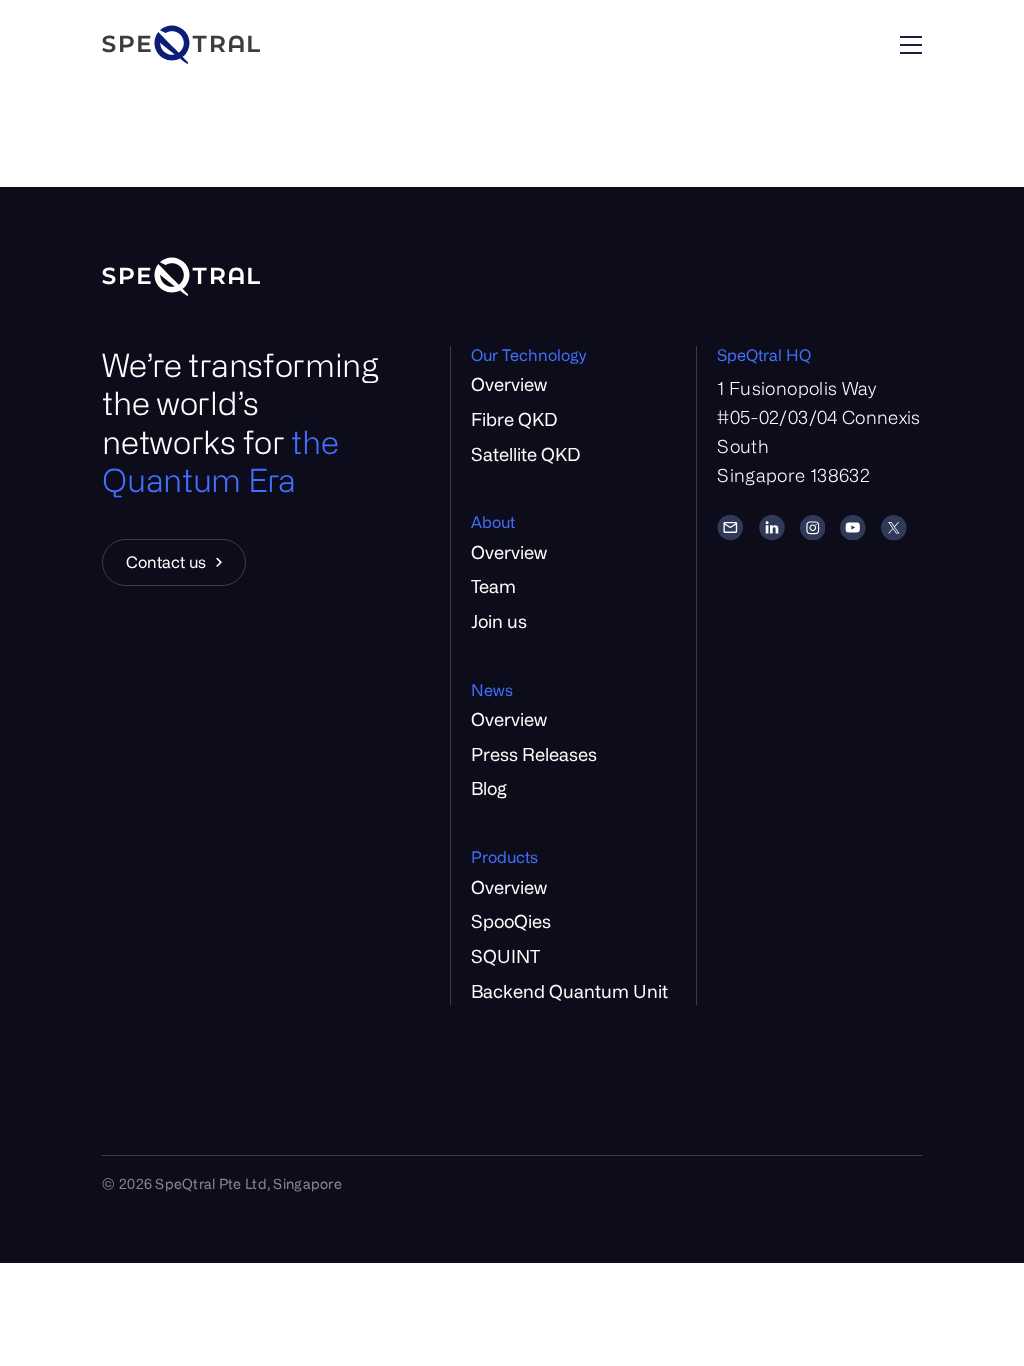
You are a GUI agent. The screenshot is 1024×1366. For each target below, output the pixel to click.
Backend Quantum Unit (569, 991)
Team (493, 586)
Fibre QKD (514, 419)
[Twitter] (894, 528)
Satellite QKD (525, 454)
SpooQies (511, 921)
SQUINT (505, 956)
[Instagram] (813, 528)
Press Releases (534, 754)
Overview (509, 384)
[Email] (730, 527)
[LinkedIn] (772, 527)
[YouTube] (853, 528)
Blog (489, 788)
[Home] (238, 44)
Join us (499, 621)
